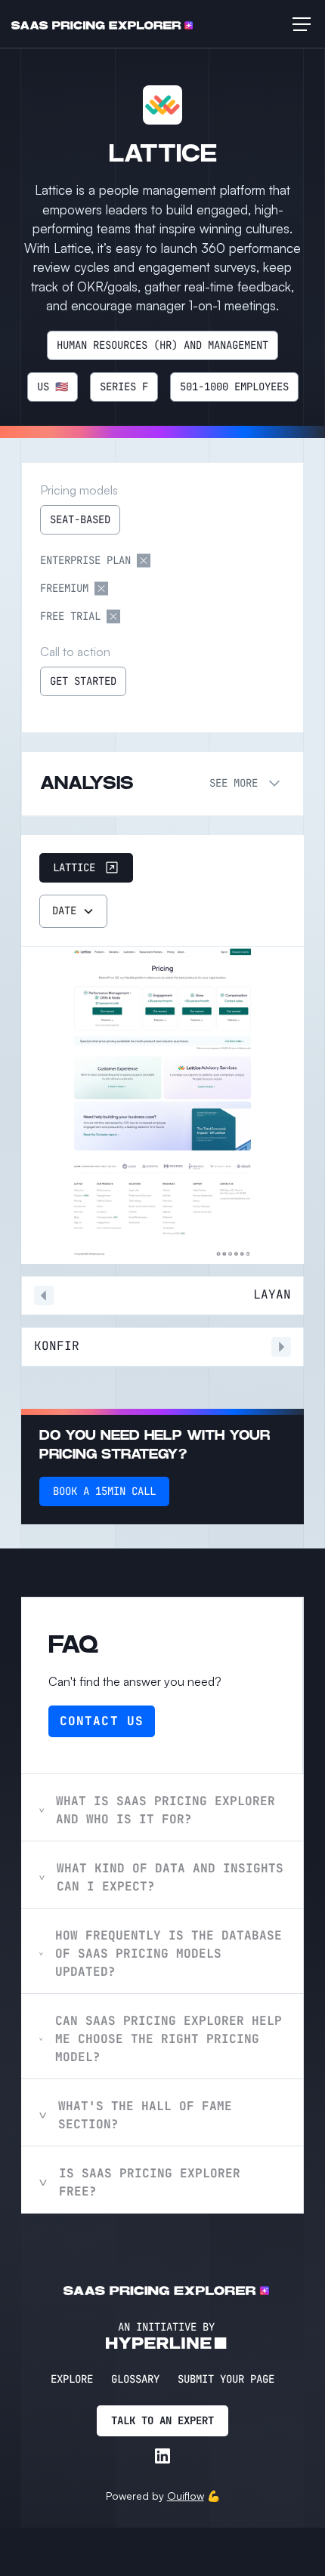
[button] (299, 24)
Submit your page (226, 2379)
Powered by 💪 (163, 2496)
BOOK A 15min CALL (104, 1491)
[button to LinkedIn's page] (162, 2456)
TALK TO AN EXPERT (162, 2420)
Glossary (135, 2379)
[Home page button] (102, 24)
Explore (72, 2379)
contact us (102, 1721)
